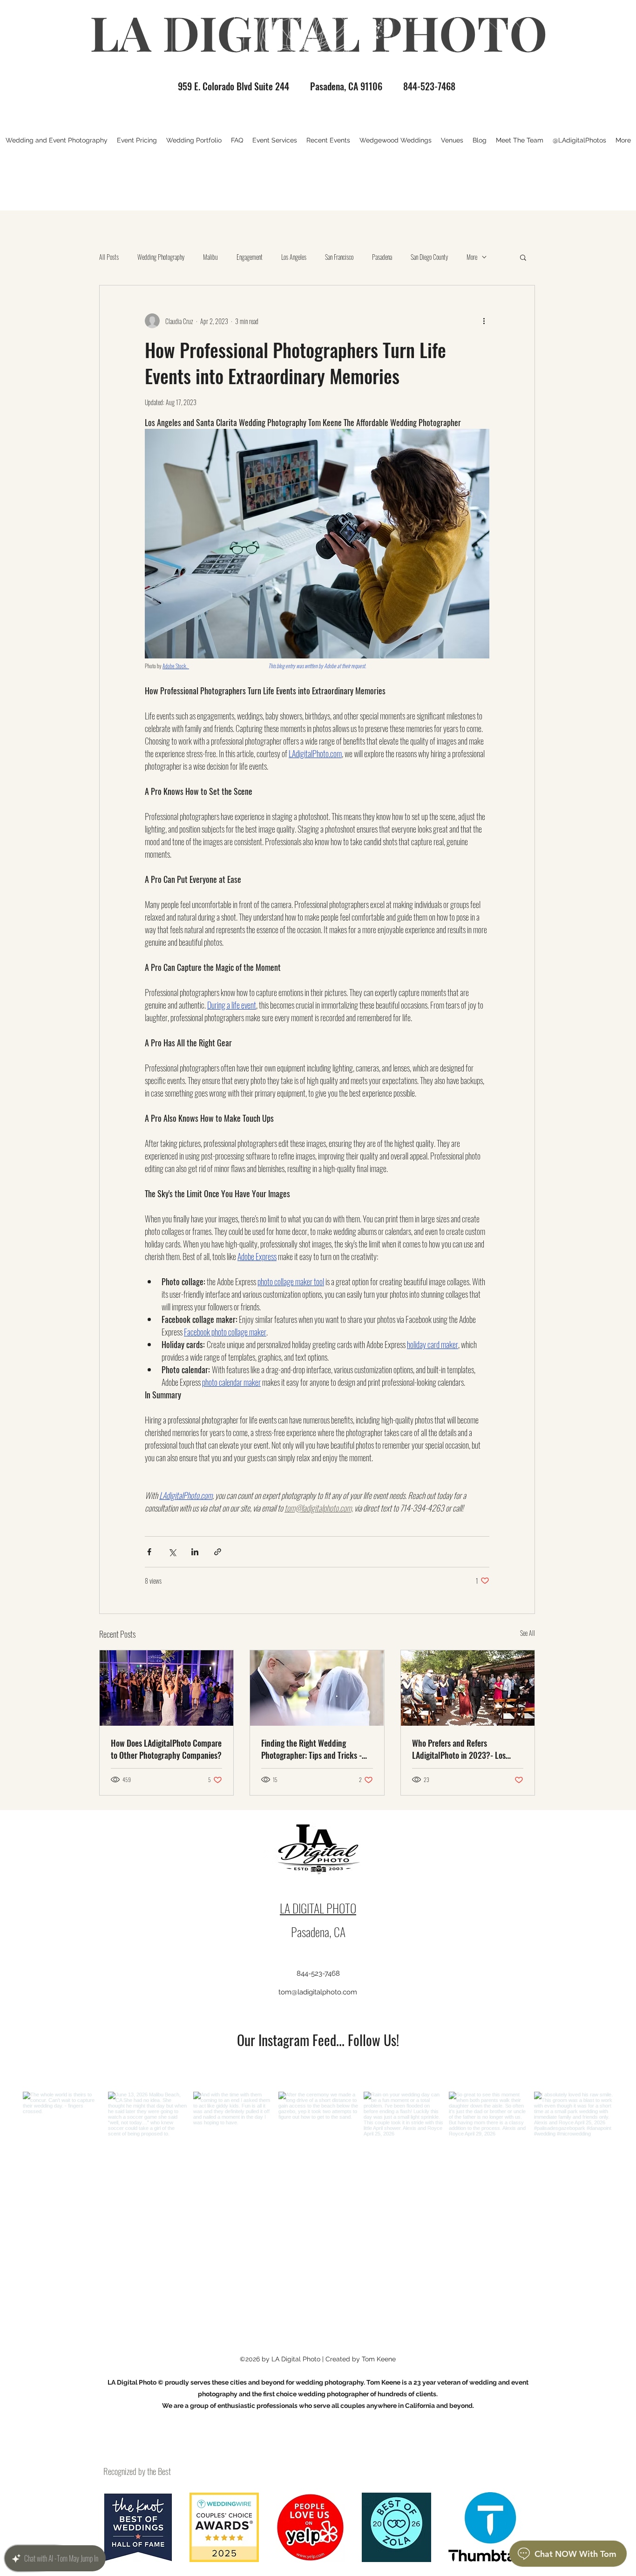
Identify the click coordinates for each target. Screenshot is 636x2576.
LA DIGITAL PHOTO (318, 1908)
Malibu (210, 257)
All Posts (109, 257)
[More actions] (484, 321)
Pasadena (382, 257)
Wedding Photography (161, 257)
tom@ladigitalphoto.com (318, 1992)
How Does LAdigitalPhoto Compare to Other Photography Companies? (166, 1749)
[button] (523, 257)
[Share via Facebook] (149, 1552)
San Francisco (339, 257)
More (472, 257)
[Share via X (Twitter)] (172, 1552)
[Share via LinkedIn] (195, 1552)
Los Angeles (294, 257)
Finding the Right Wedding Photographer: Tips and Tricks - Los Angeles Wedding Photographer (311, 1749)
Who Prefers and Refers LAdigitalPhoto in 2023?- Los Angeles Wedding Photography (461, 1749)
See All (528, 1633)
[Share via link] (218, 1552)
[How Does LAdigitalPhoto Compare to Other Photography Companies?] (166, 1688)
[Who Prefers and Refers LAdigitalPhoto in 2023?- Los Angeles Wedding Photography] (468, 1688)
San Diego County (429, 257)
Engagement (250, 257)
